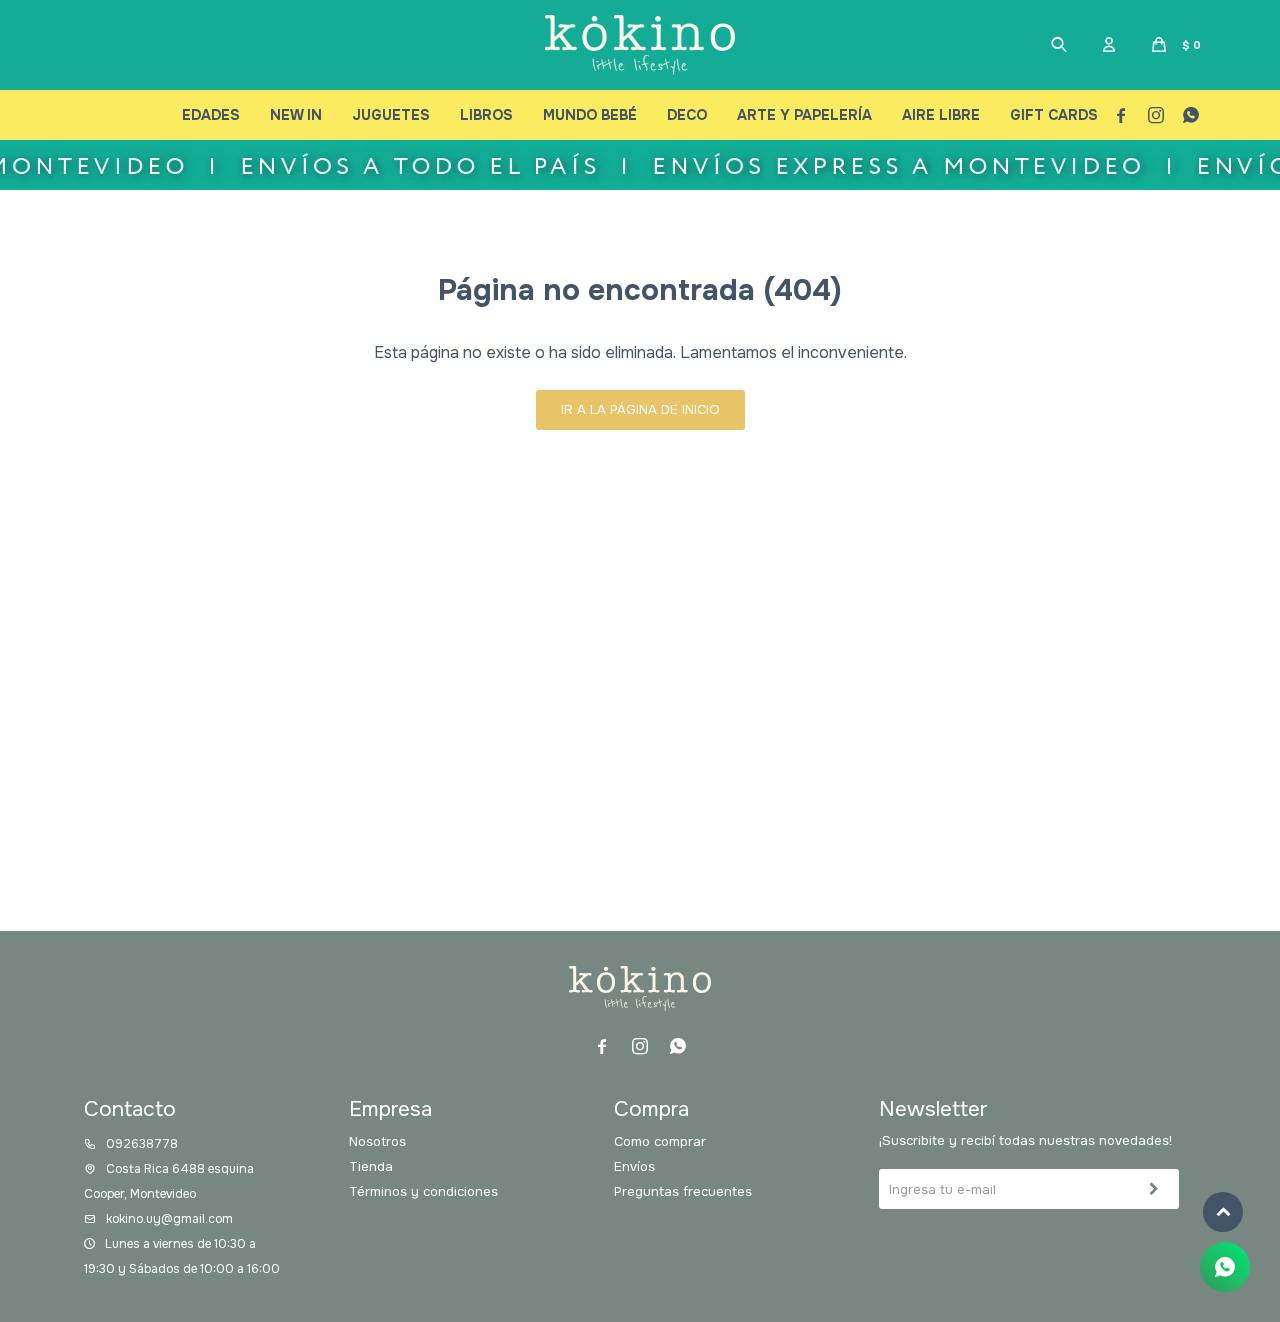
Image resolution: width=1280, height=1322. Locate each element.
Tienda (371, 1166)
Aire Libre (941, 115)
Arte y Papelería (804, 115)
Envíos (634, 1166)
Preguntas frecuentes (683, 1191)
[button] (1059, 45)
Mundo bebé (590, 115)
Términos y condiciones (423, 1191)
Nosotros (377, 1141)
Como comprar (660, 1141)
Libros (486, 115)
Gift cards (1054, 115)
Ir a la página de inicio (640, 409)
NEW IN (296, 115)
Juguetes (391, 115)
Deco (687, 115)
